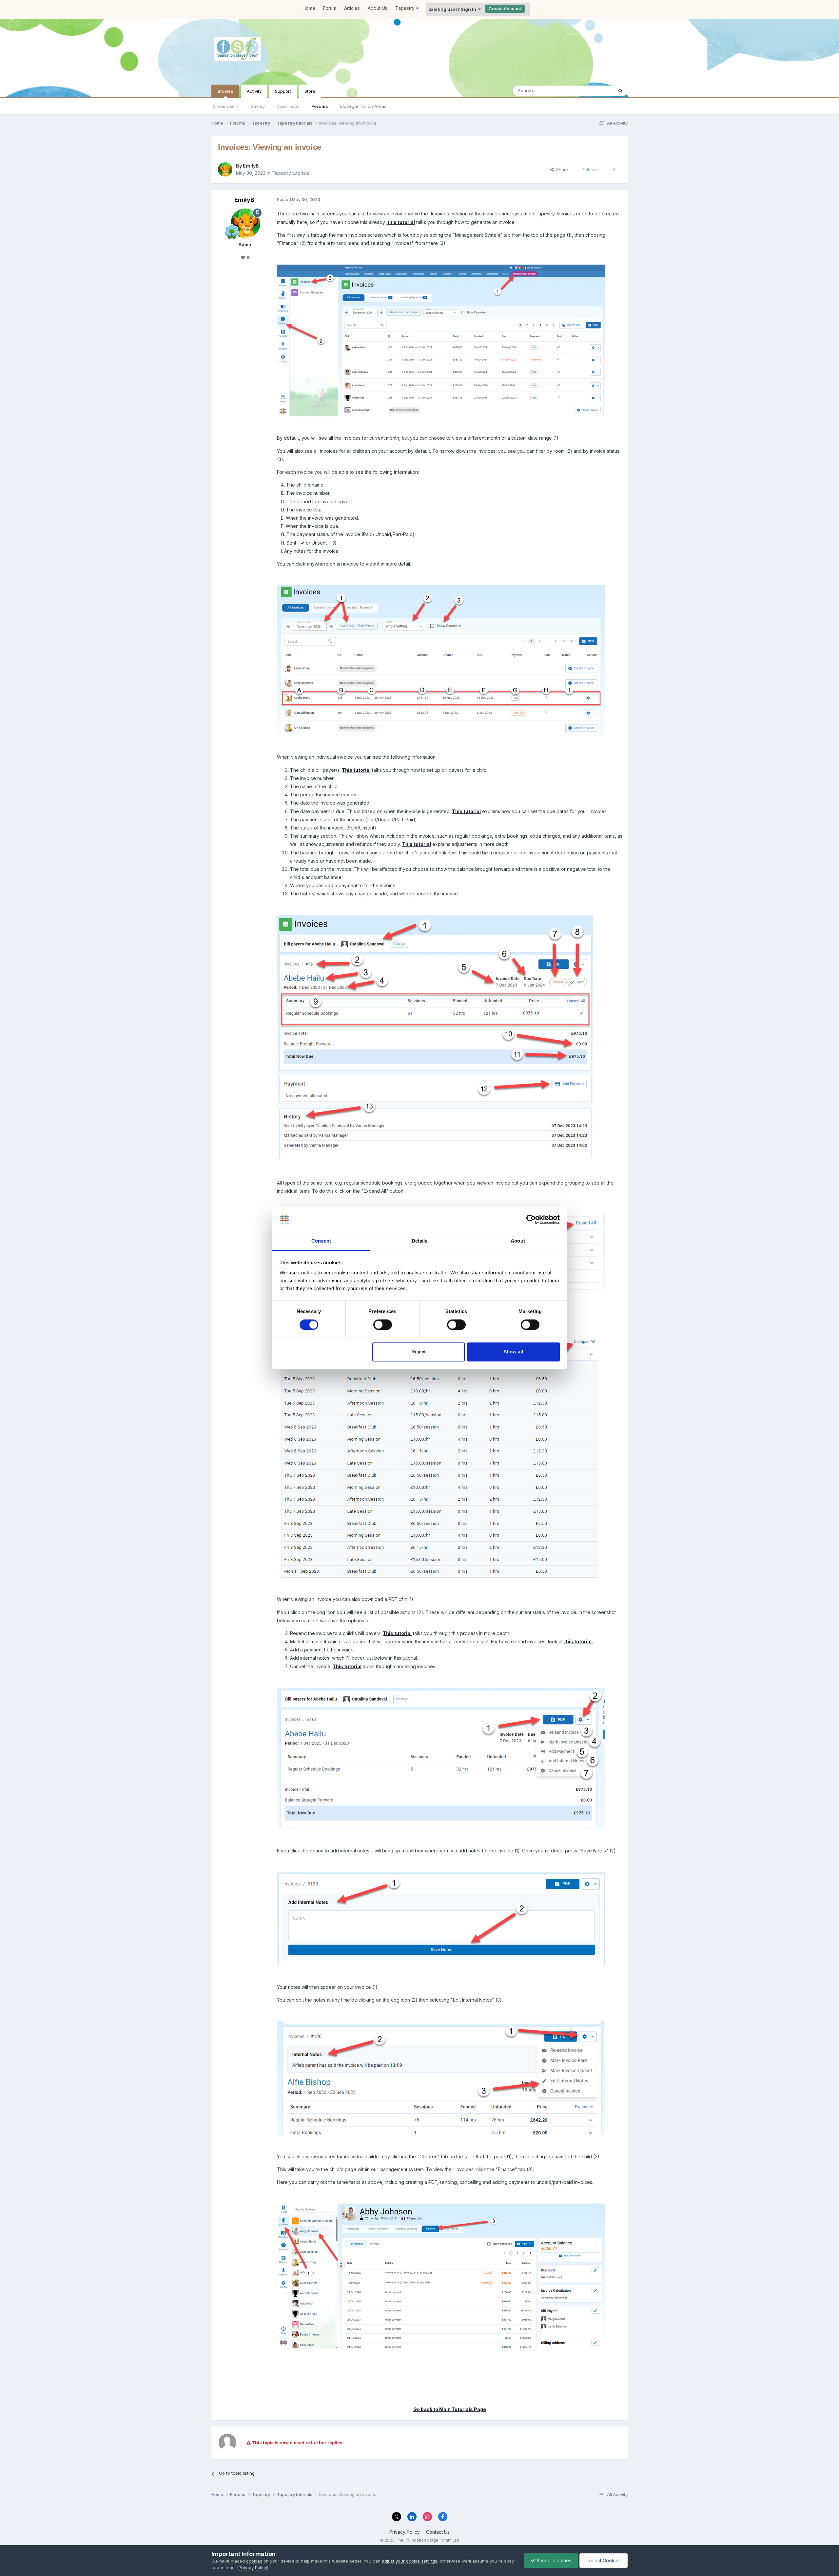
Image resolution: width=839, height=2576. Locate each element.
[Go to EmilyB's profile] (225, 170)
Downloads (288, 106)
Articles (352, 8)
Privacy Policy (405, 2532)
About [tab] (518, 1241)
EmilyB (251, 166)
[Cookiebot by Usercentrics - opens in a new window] (531, 1219)
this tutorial (401, 222)
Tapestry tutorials (290, 173)
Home (309, 8)
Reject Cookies (604, 2560)
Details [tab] (420, 1241)
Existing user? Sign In (453, 9)
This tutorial (356, 770)
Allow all (513, 1352)
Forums (320, 106)
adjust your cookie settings (410, 2561)
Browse (225, 91)
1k (248, 257)
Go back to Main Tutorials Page (450, 2409)
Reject (419, 1352)
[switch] (383, 1325)
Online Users (225, 106)
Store (310, 91)
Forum (330, 8)
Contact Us (438, 2532)
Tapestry (406, 8)
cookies (254, 2561)
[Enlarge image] (441, 660)
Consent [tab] (321, 1241)
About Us (378, 8)
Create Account (505, 9)
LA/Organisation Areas (363, 106)
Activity (254, 91)
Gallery (258, 106)
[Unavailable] (441, 340)
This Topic (594, 91)
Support (283, 91)
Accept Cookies (553, 2560)
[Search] (620, 91)
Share (561, 170)
